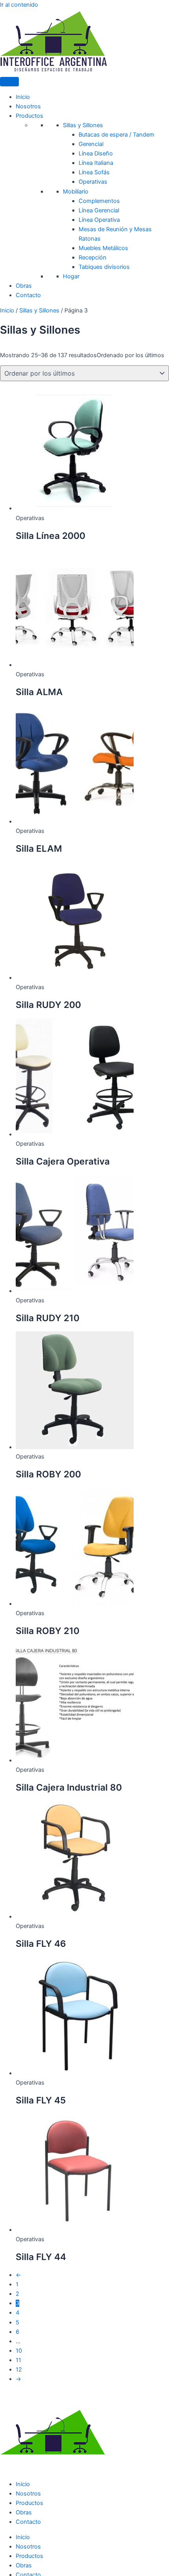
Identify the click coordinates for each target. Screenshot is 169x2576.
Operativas (93, 182)
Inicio (23, 97)
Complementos (99, 201)
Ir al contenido (19, 5)
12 (19, 2370)
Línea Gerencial (99, 210)
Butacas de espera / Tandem (117, 135)
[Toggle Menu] (9, 82)
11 (18, 2360)
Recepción (93, 257)
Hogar (71, 276)
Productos (29, 116)
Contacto (28, 295)
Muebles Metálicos (103, 248)
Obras (24, 286)
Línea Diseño (96, 153)
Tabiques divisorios (104, 267)
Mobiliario (76, 192)
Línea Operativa (99, 220)
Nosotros (28, 106)
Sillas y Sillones (83, 125)
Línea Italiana (96, 163)
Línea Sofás (94, 172)
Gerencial (91, 144)
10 (19, 2351)
